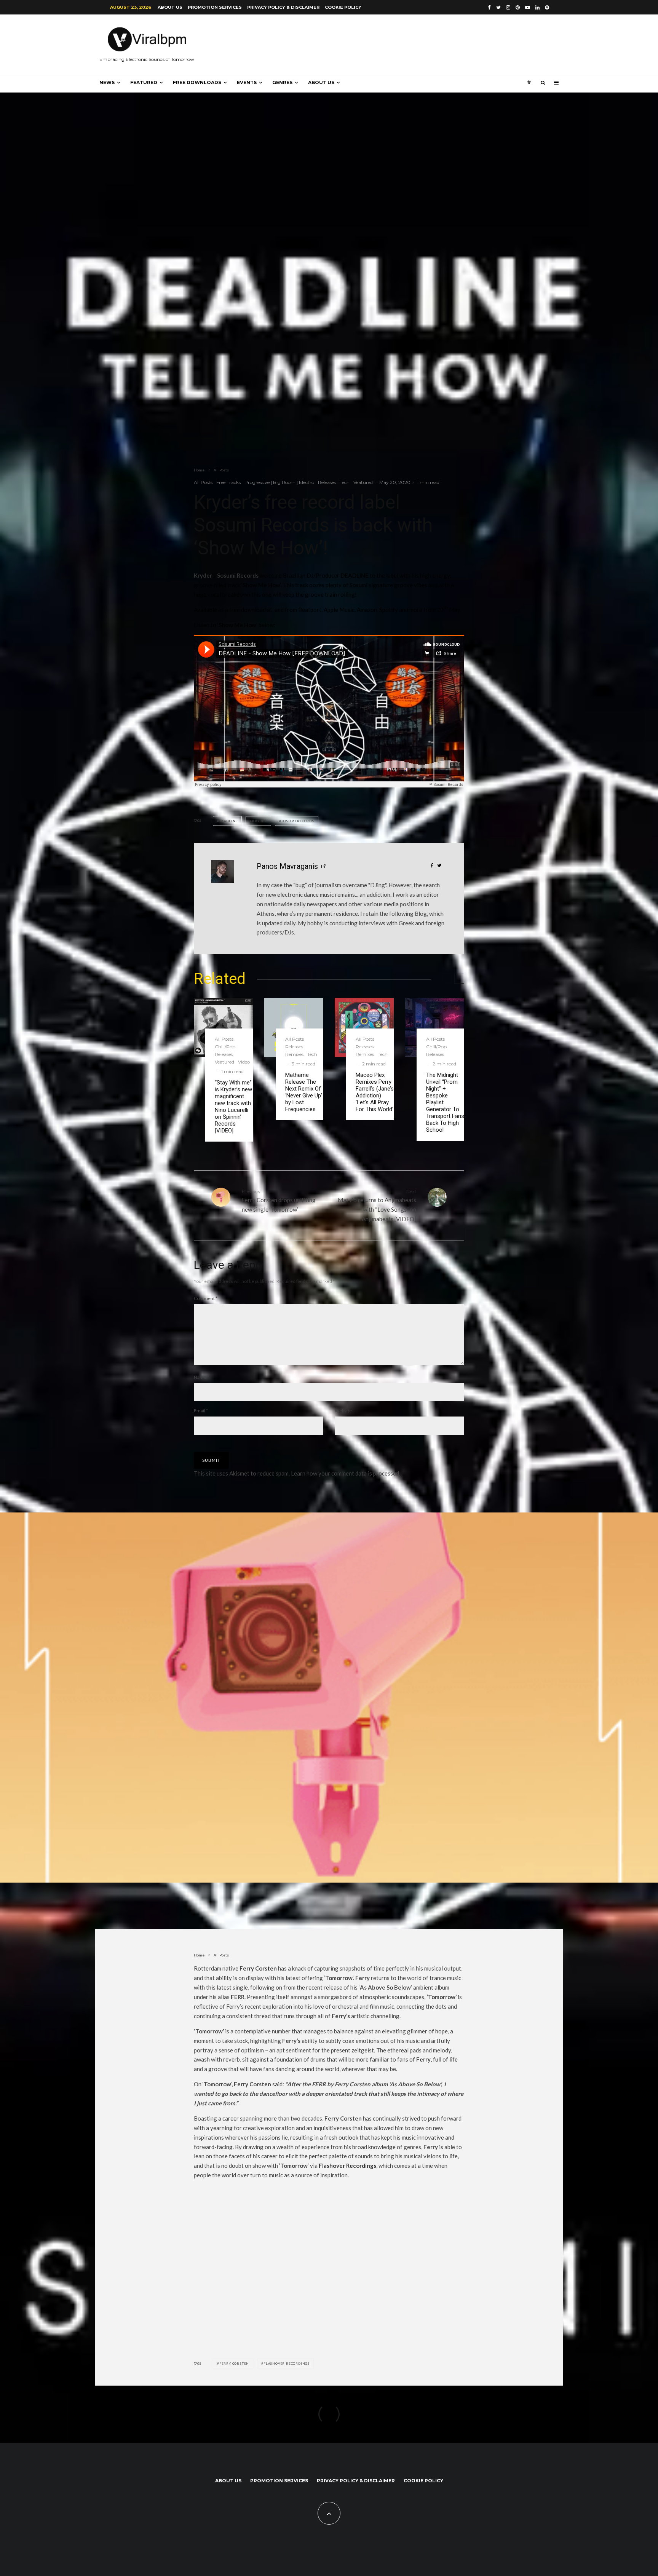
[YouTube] (528, 7)
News (107, 82)
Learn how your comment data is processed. (346, 1473)
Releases (327, 482)
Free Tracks (228, 482)
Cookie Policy (343, 7)
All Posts (203, 482)
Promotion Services (215, 7)
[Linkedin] (537, 7)
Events (247, 82)
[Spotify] (547, 7)
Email (201, 1411)
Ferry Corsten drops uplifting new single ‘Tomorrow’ (279, 1201)
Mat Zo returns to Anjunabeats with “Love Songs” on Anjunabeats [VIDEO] (377, 1205)
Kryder (203, 575)
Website (343, 1411)
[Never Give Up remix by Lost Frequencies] (294, 1028)
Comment (206, 1298)
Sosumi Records (238, 575)
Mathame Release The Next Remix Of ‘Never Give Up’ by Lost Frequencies (304, 1092)
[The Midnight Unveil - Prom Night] (435, 1028)
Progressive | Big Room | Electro (279, 482)
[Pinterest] (518, 7)
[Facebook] (489, 7)
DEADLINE (228, 821)
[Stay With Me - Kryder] (223, 1028)
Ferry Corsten (258, 1968)
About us (170, 7)
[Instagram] (508, 7)
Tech (345, 482)
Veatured (363, 482)
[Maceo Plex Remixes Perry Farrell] (364, 1028)
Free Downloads (197, 82)
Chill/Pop (225, 1047)
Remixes (294, 1054)
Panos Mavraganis (287, 866)
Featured (144, 82)
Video (244, 1062)
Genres (282, 82)
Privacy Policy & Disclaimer (283, 7)
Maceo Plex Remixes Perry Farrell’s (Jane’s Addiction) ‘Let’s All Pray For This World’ (375, 1092)
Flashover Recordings (347, 2166)
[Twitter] (498, 7)
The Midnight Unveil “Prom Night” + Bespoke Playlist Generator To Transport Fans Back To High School (445, 1102)
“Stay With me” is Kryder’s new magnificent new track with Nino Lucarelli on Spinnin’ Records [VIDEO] (233, 1107)
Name (201, 1377)
